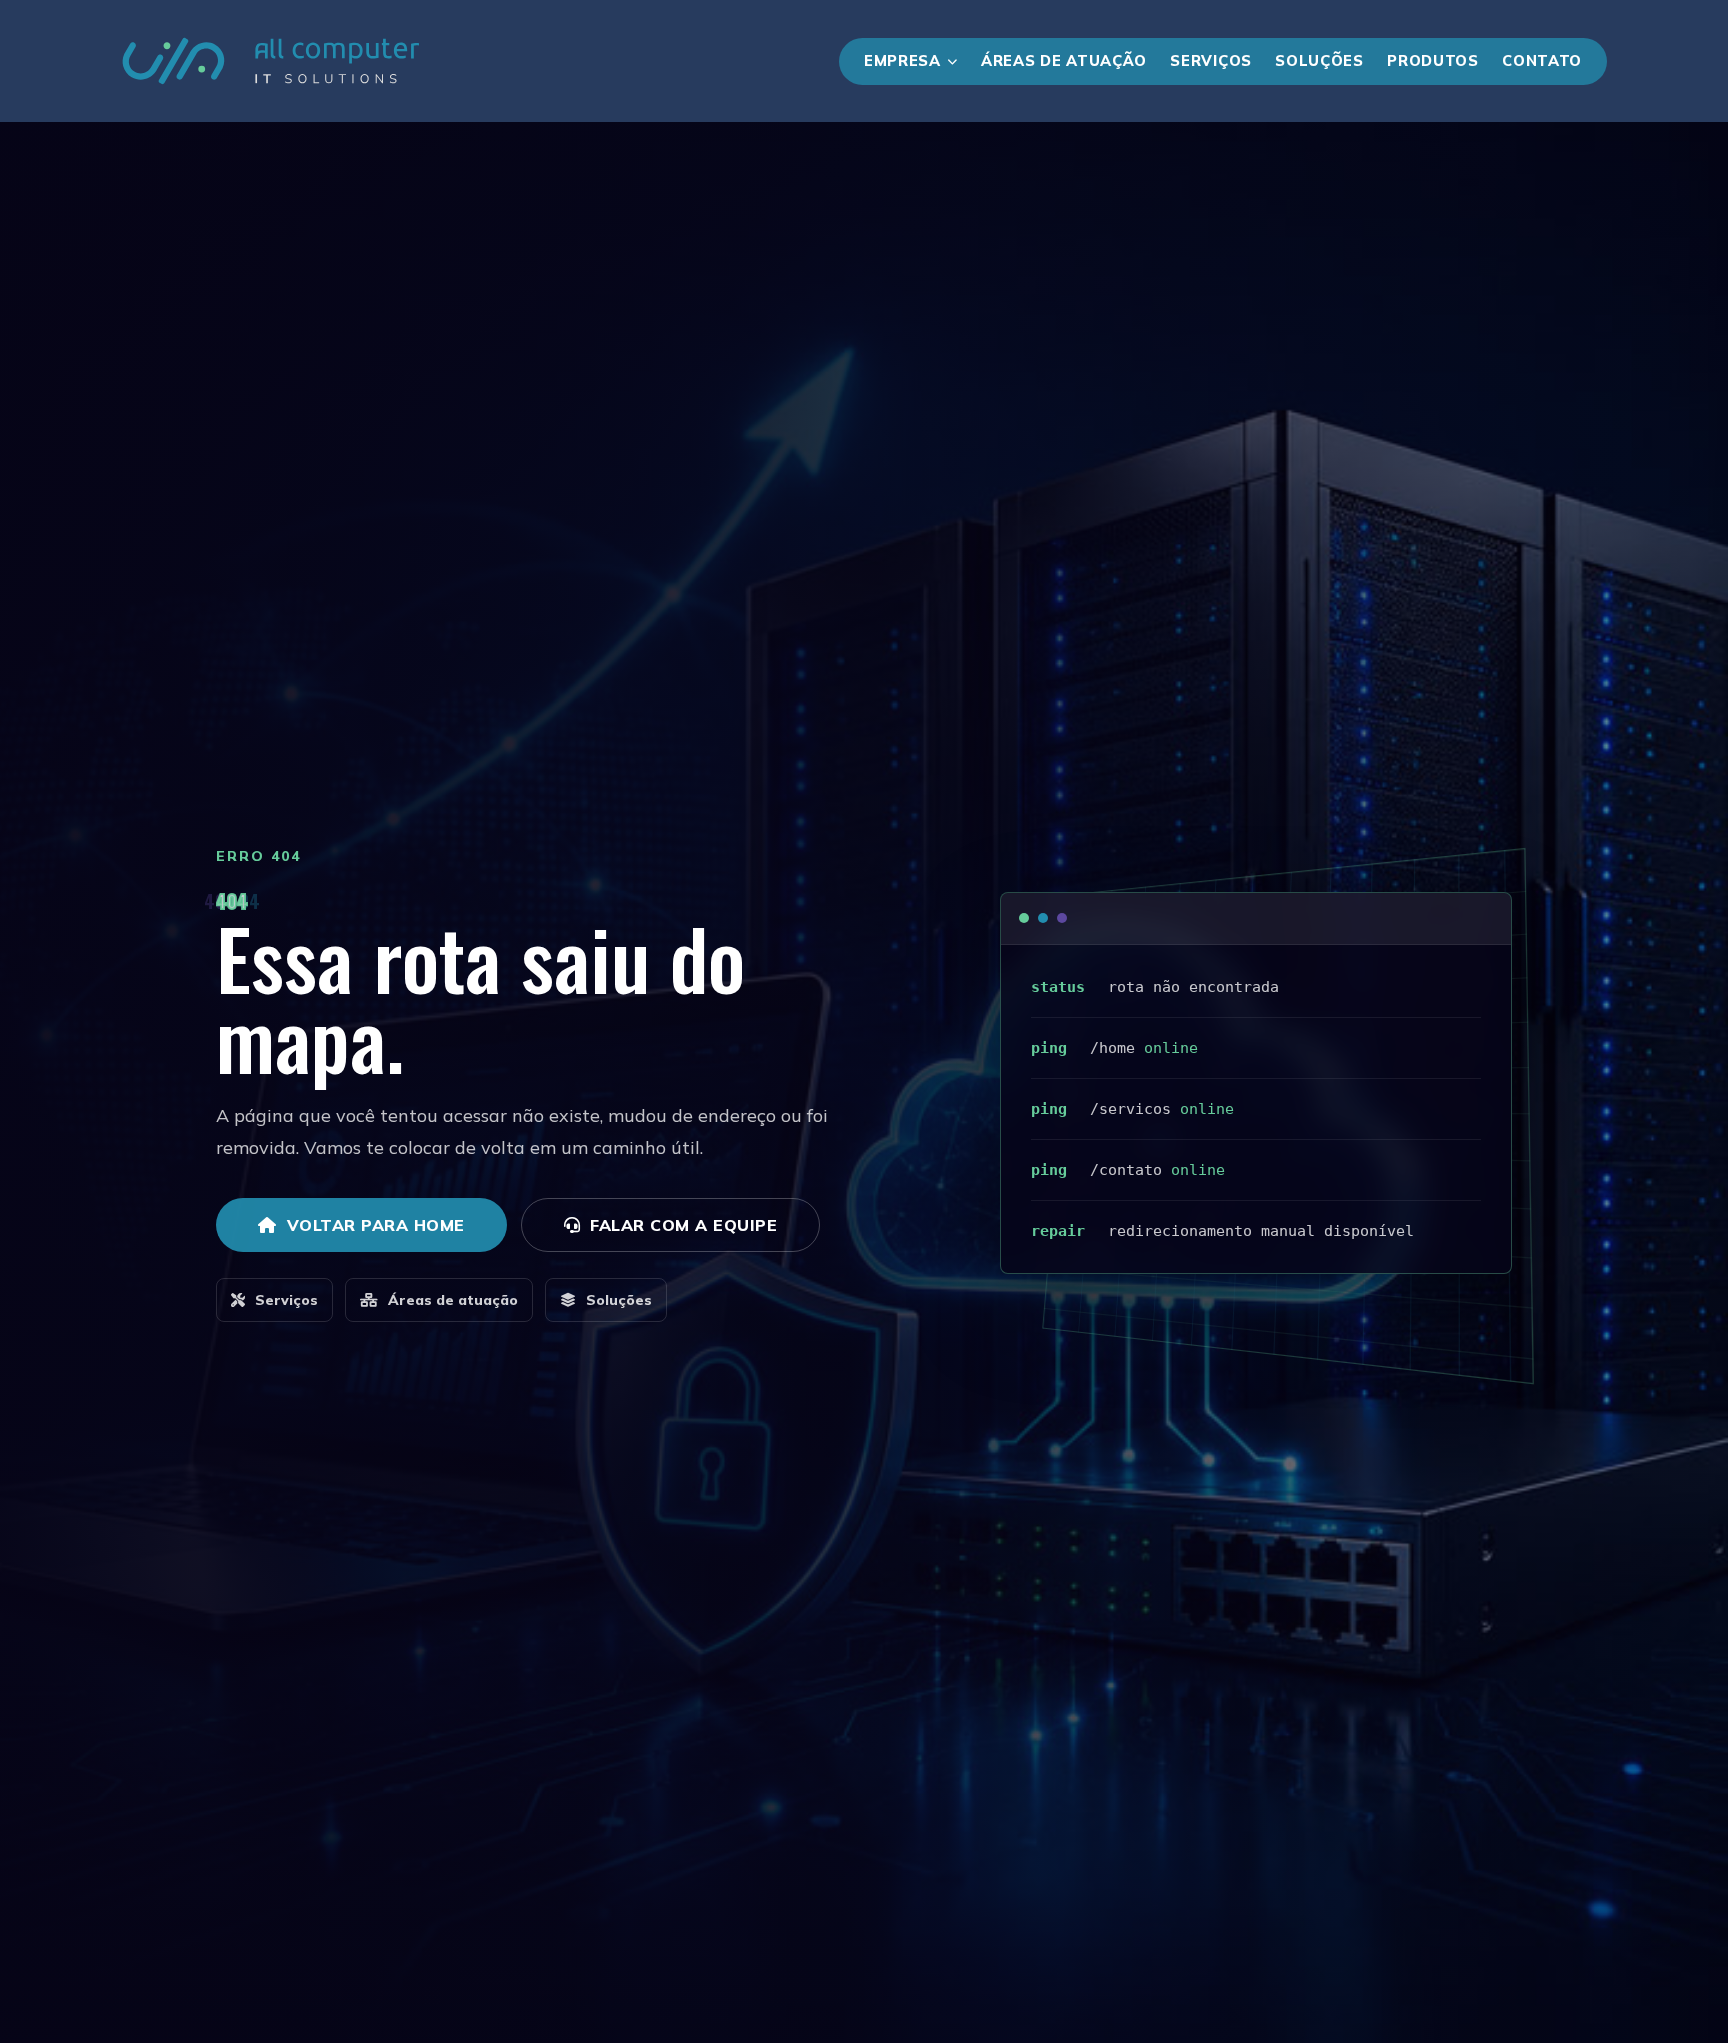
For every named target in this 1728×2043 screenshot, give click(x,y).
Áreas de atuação (453, 1300)
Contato (1542, 60)
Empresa (902, 60)
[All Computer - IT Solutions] (271, 61)
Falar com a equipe (683, 1225)
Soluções (1319, 60)
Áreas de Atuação (1064, 60)
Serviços (1211, 60)
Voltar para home (376, 1225)
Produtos (1433, 60)
